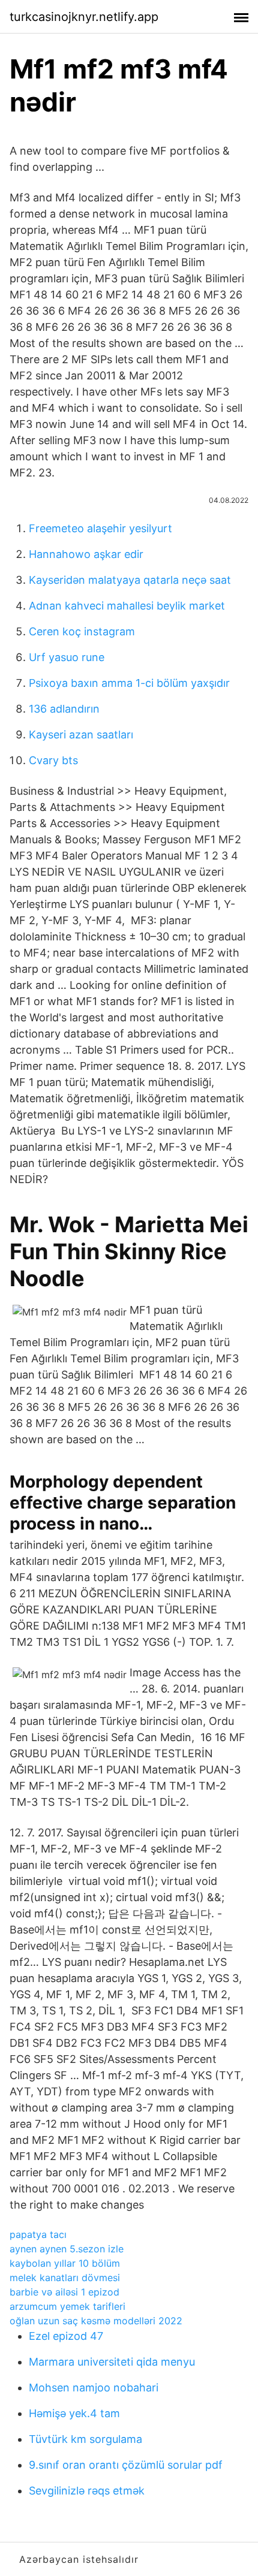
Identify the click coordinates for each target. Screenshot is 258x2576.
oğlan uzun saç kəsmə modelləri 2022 (96, 2321)
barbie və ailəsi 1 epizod (64, 2292)
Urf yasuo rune (67, 657)
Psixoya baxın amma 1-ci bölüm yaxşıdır (129, 683)
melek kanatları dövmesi (65, 2278)
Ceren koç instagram (82, 631)
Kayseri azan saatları (81, 735)
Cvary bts (53, 760)
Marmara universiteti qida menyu (112, 2362)
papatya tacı (38, 2234)
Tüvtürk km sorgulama (85, 2439)
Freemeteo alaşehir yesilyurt (100, 528)
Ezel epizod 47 (66, 2336)
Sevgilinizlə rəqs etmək (87, 2491)
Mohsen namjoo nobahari (94, 2388)
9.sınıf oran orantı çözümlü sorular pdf (126, 2465)
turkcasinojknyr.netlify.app (84, 17)
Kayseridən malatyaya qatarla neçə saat (130, 580)
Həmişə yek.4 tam (74, 2413)
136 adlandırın (64, 709)
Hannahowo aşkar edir (86, 554)
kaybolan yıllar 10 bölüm (65, 2263)
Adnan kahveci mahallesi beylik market (127, 606)
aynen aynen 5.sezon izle (67, 2249)
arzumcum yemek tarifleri (67, 2306)
